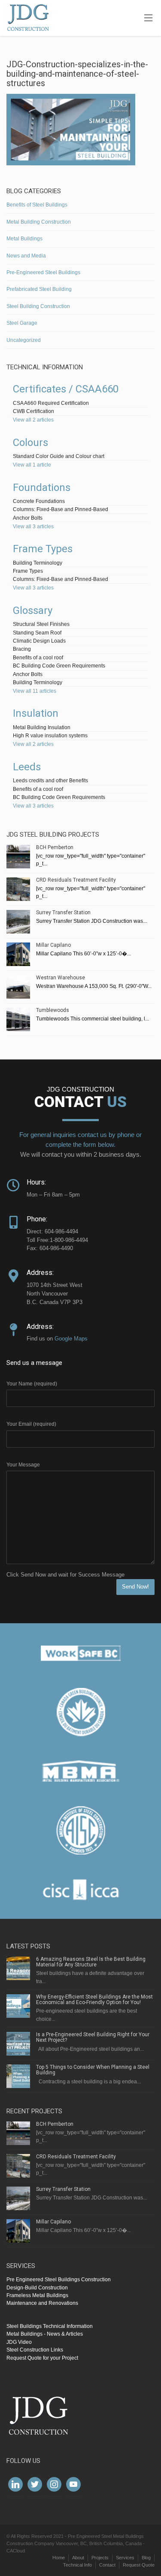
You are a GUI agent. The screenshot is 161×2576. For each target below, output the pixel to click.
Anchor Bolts (28, 518)
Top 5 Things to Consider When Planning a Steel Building (93, 2070)
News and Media (26, 256)
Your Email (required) (31, 1424)
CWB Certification (33, 411)
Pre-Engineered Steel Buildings (43, 272)
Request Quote (139, 2565)
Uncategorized (24, 340)
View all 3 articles (33, 527)
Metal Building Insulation (42, 727)
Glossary (33, 610)
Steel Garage (22, 323)
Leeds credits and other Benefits (50, 781)
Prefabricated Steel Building (39, 289)
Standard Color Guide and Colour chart (59, 456)
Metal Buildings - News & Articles (45, 2334)
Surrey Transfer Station (63, 913)
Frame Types (43, 549)
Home (59, 2558)
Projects (100, 2558)
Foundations (42, 488)
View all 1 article (32, 465)
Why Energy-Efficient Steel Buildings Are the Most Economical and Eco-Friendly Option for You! (94, 2000)
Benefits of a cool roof (38, 658)
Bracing (22, 649)
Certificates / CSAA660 (66, 389)
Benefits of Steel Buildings (37, 205)
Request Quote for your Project (42, 2358)
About (78, 2558)
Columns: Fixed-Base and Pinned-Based (61, 509)
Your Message (23, 1465)
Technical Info (77, 2565)
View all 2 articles (33, 420)
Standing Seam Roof (37, 633)
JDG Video (19, 2342)
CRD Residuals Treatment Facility (76, 880)
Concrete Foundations (39, 501)
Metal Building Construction (39, 222)
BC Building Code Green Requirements (59, 666)
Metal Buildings (24, 239)
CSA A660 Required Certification (51, 403)
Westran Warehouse (61, 978)
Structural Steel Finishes (41, 624)
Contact (107, 2565)
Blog (146, 2558)
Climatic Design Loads (39, 641)
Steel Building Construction (38, 306)
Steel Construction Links (35, 2350)
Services (125, 2558)
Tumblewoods (53, 1010)
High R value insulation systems (50, 736)
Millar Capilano (53, 945)
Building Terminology (38, 563)
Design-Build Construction (37, 2288)
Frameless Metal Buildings (37, 2295)
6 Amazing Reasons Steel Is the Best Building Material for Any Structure (91, 1962)
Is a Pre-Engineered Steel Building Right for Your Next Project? (93, 2037)
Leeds (27, 767)
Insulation (36, 713)
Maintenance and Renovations (42, 2303)
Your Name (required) (32, 1384)
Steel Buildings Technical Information (50, 2326)
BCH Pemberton (55, 847)
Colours (30, 443)
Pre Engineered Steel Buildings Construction (59, 2280)
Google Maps (71, 1339)
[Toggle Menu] (148, 18)
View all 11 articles (35, 691)
